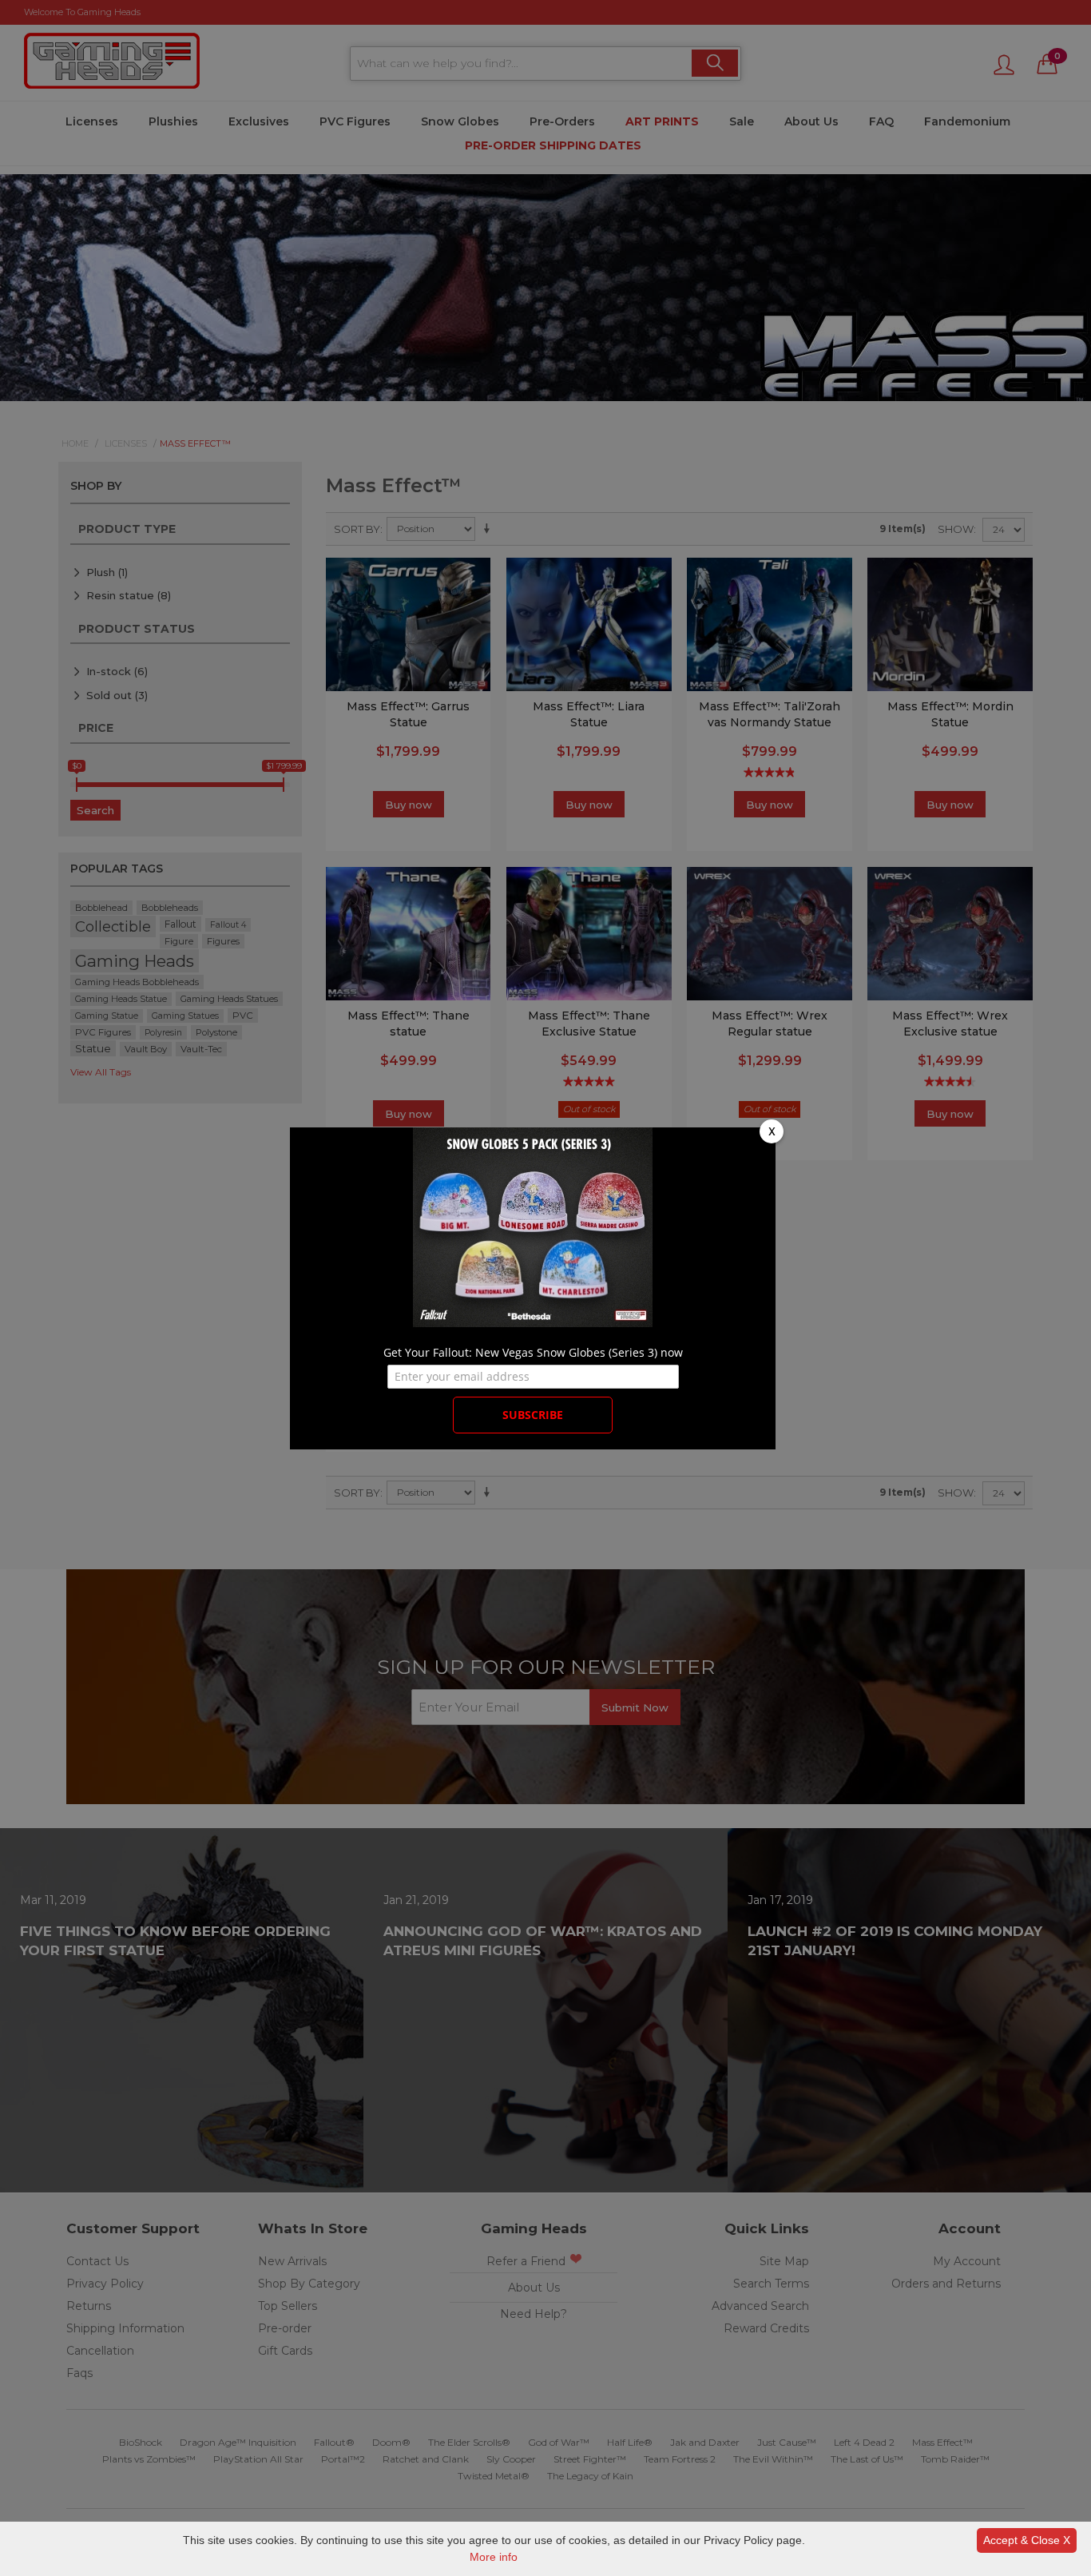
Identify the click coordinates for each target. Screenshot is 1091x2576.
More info (494, 2557)
